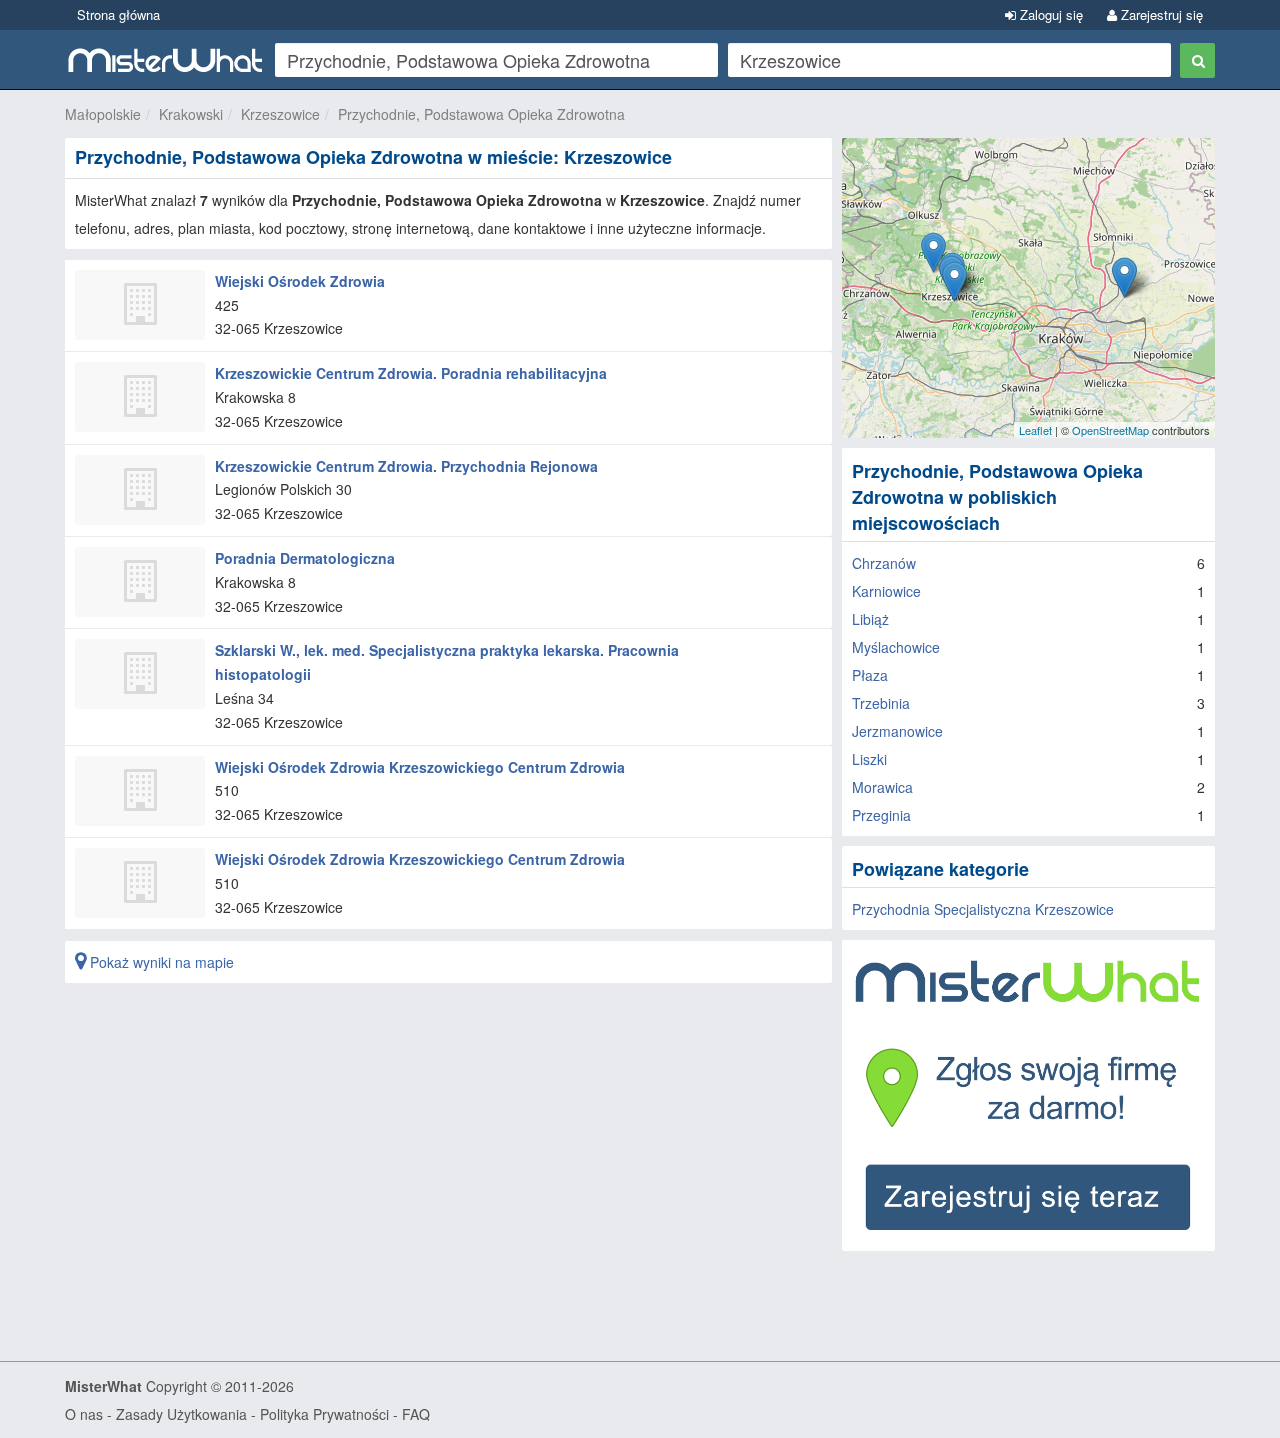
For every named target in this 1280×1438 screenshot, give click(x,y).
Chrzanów (884, 563)
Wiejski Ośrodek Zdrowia (300, 281)
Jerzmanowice (897, 731)
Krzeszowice (280, 114)
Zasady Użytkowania (181, 1414)
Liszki (869, 759)
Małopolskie (103, 114)
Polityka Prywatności (324, 1414)
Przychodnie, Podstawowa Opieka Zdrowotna (481, 114)
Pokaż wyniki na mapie (160, 962)
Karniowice (886, 591)
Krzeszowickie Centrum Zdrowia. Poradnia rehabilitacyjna (411, 373)
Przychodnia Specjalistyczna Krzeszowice (983, 909)
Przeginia (881, 815)
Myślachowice (896, 647)
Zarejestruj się (1160, 14)
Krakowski (191, 114)
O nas (84, 1414)
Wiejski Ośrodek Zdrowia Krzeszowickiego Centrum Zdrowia (420, 767)
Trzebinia (881, 703)
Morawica (882, 787)
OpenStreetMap (1110, 430)
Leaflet (1035, 430)
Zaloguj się (1049, 14)
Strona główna (118, 14)
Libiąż (870, 619)
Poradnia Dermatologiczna (305, 558)
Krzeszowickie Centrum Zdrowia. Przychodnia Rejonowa (406, 466)
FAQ (416, 1414)
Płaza (870, 675)
